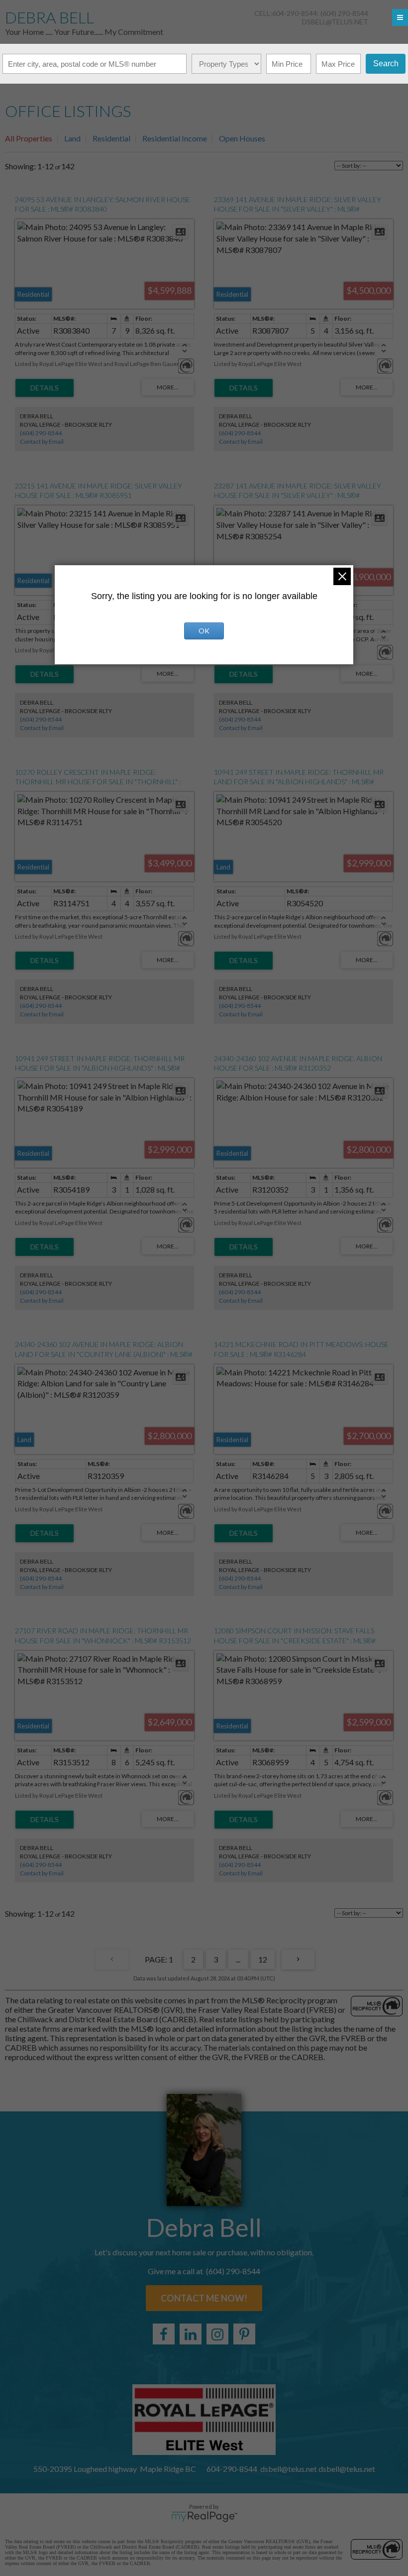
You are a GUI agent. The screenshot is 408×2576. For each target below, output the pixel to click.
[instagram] (217, 2334)
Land (72, 138)
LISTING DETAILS (45, 388)
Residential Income (175, 138)
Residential (111, 138)
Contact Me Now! (204, 2298)
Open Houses (242, 138)
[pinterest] (244, 2334)
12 (263, 1959)
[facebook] (164, 2334)
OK (204, 631)
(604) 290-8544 (41, 433)
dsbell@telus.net (335, 22)
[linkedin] (191, 2334)
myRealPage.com (204, 2517)
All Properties (29, 138)
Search (386, 63)
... (238, 1959)
